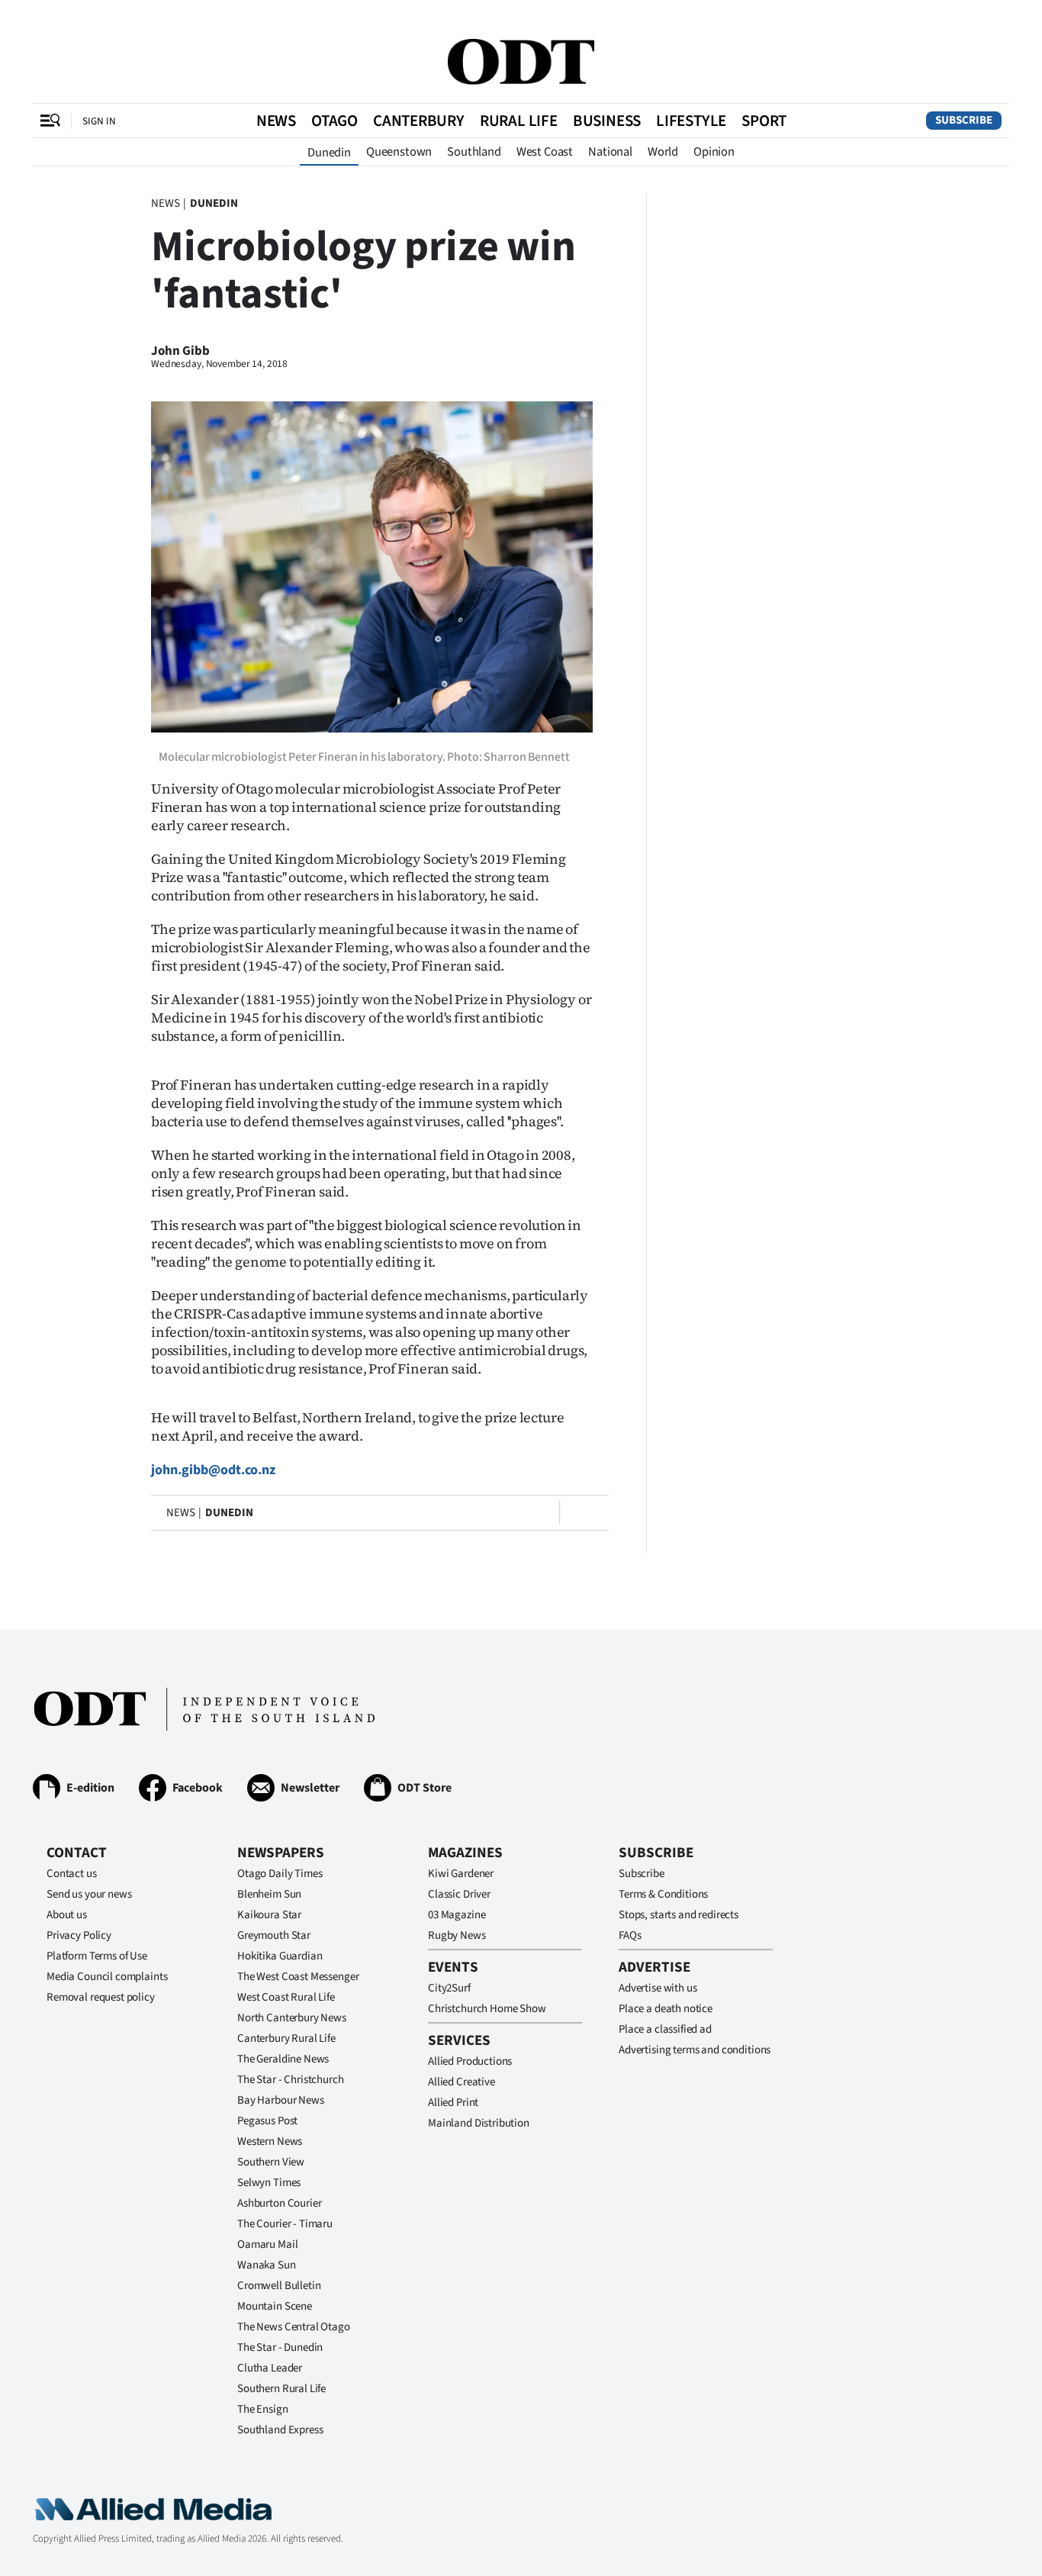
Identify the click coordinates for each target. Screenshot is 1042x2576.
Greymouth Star (274, 1935)
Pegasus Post (267, 2121)
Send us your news (89, 1894)
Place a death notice (666, 2009)
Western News (270, 2141)
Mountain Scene (275, 2306)
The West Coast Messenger (298, 1977)
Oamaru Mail (267, 2244)
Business (607, 121)
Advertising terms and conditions (695, 2050)
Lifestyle (691, 121)
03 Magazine (457, 1915)
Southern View (271, 2162)
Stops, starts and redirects (679, 1915)
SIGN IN (99, 121)
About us (67, 1915)
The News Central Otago (294, 2327)
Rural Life (519, 121)
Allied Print (453, 2103)
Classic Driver (459, 1894)
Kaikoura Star (269, 1915)
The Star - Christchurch (291, 2080)
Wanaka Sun (267, 2265)
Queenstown (399, 152)
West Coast (545, 152)
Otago (334, 121)
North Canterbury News (292, 2018)
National (610, 152)
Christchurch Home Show (487, 2009)
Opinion (714, 152)
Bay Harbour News (281, 2100)
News (276, 121)
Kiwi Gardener (461, 1874)
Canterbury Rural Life (286, 2038)
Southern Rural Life (281, 2389)
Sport (764, 121)
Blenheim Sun (269, 1894)
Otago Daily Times (280, 1874)
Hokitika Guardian (280, 1956)
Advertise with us (658, 1988)
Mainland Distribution (479, 2123)
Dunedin (329, 153)
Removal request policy (101, 1997)
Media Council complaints (107, 1977)
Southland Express (280, 2430)
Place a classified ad (665, 2029)
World (663, 152)
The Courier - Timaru (285, 2224)
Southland (474, 152)
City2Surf (449, 1988)
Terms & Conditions (663, 1894)
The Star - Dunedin (280, 2347)
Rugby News (457, 1935)
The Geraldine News (283, 2059)
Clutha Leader (270, 2368)
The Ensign (263, 2409)
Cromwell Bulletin (279, 2286)
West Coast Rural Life (286, 1997)
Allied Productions (470, 2061)
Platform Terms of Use (97, 1956)
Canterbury (419, 121)
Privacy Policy (79, 1935)
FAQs (630, 1935)
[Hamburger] (50, 121)
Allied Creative (462, 2082)
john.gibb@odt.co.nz (213, 1470)
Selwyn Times (269, 2183)
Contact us (72, 1874)
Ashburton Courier (279, 2203)
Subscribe (964, 120)
